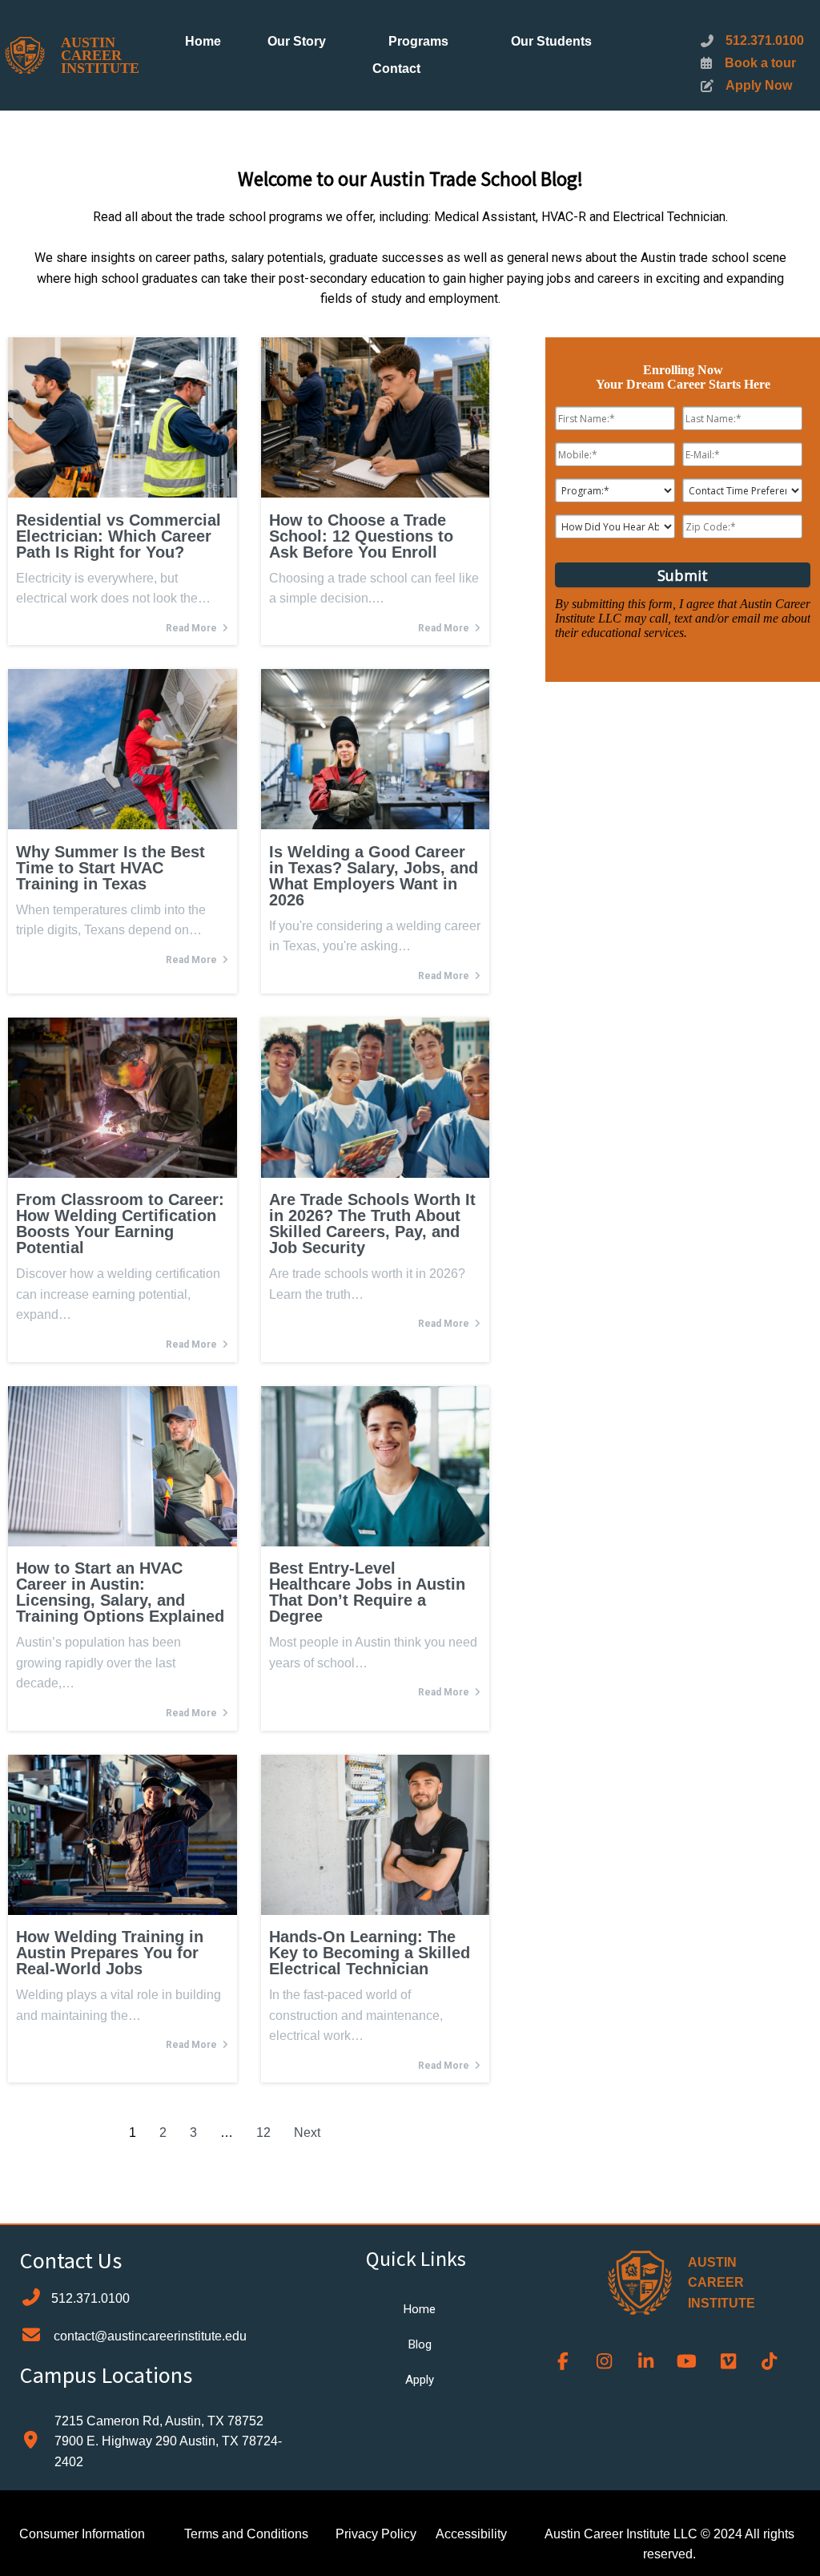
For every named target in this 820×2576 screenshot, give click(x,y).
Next (307, 2133)
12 (263, 2133)
